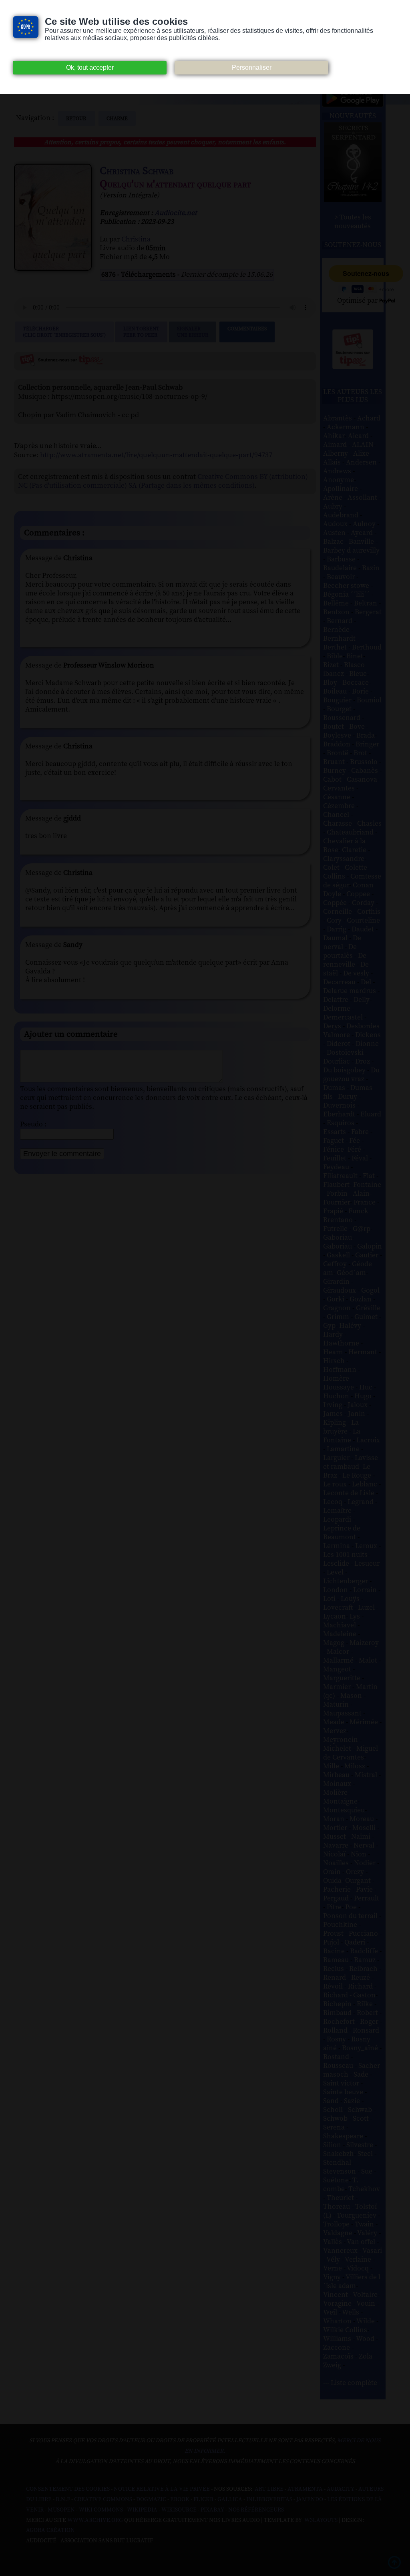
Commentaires (247, 329)
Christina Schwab (137, 171)
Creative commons (103, 2500)
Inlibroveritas (269, 2500)
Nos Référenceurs (256, 2510)
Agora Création (50, 2530)
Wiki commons (101, 2510)
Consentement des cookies (68, 2489)
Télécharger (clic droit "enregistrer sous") (64, 332)
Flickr (203, 2500)
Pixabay (212, 2510)
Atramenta (305, 2489)
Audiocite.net (176, 213)
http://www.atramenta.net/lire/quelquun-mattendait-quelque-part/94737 (156, 455)
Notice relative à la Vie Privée (162, 2489)
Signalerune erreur (193, 332)
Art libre (269, 2489)
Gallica (230, 2500)
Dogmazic (151, 2500)
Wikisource (179, 2510)
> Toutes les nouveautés (353, 222)
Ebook (180, 2500)
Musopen (61, 2510)
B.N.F (63, 2500)
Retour (77, 119)
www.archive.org (95, 2520)
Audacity (341, 2489)
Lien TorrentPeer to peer (141, 332)
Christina (136, 239)
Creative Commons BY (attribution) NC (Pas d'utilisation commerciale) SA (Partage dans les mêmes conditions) (163, 481)
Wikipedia (142, 2510)
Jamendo (310, 2500)
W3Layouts (320, 2520)
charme (117, 119)
